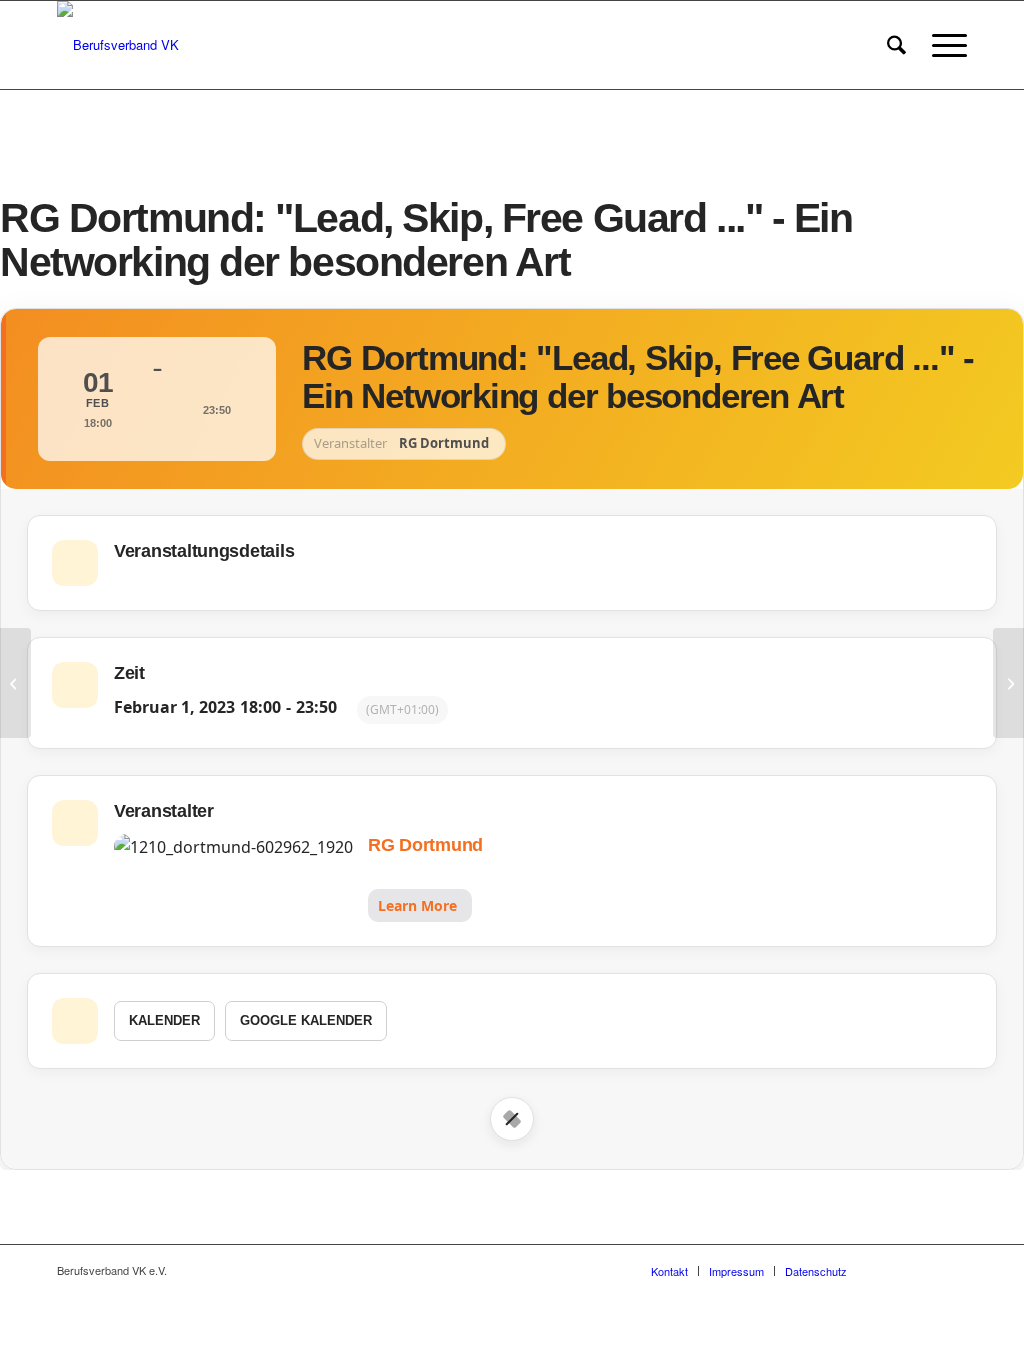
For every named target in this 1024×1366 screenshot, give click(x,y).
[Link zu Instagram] (922, 1270)
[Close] (512, 1119)
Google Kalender (306, 1020)
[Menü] (943, 45)
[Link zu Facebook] (892, 1270)
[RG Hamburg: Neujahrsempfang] (15, 683)
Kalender (164, 1020)
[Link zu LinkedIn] (952, 1270)
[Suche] (896, 45)
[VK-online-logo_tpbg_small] (118, 45)
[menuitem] (896, 45)
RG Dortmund (425, 845)
